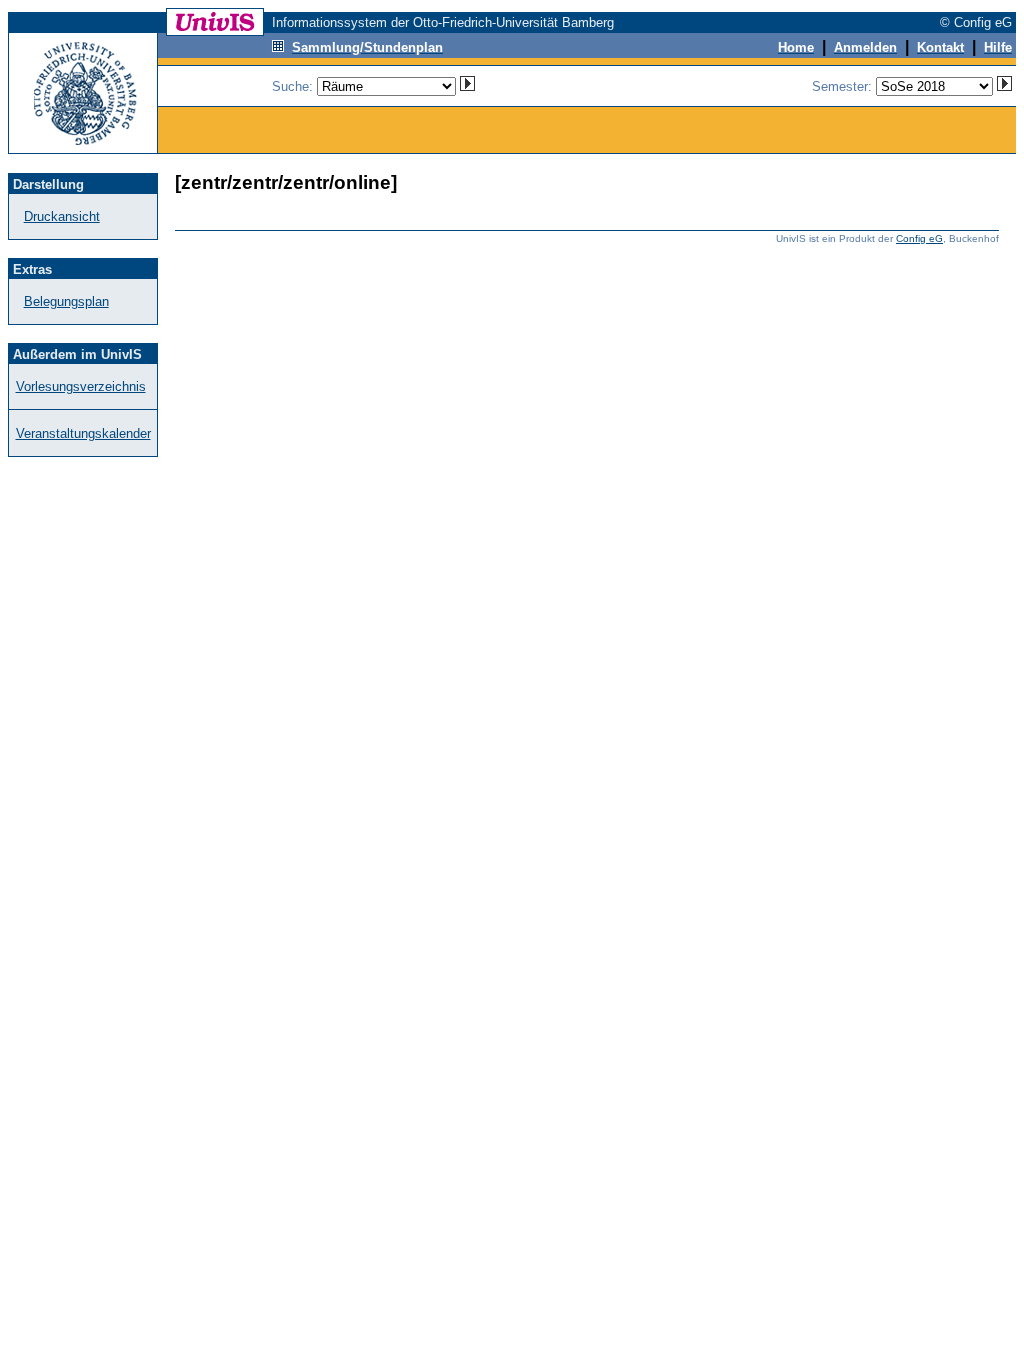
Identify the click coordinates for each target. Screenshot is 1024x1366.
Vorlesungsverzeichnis (81, 386)
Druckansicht (62, 216)
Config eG (919, 238)
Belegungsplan (66, 301)
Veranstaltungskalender (83, 433)
